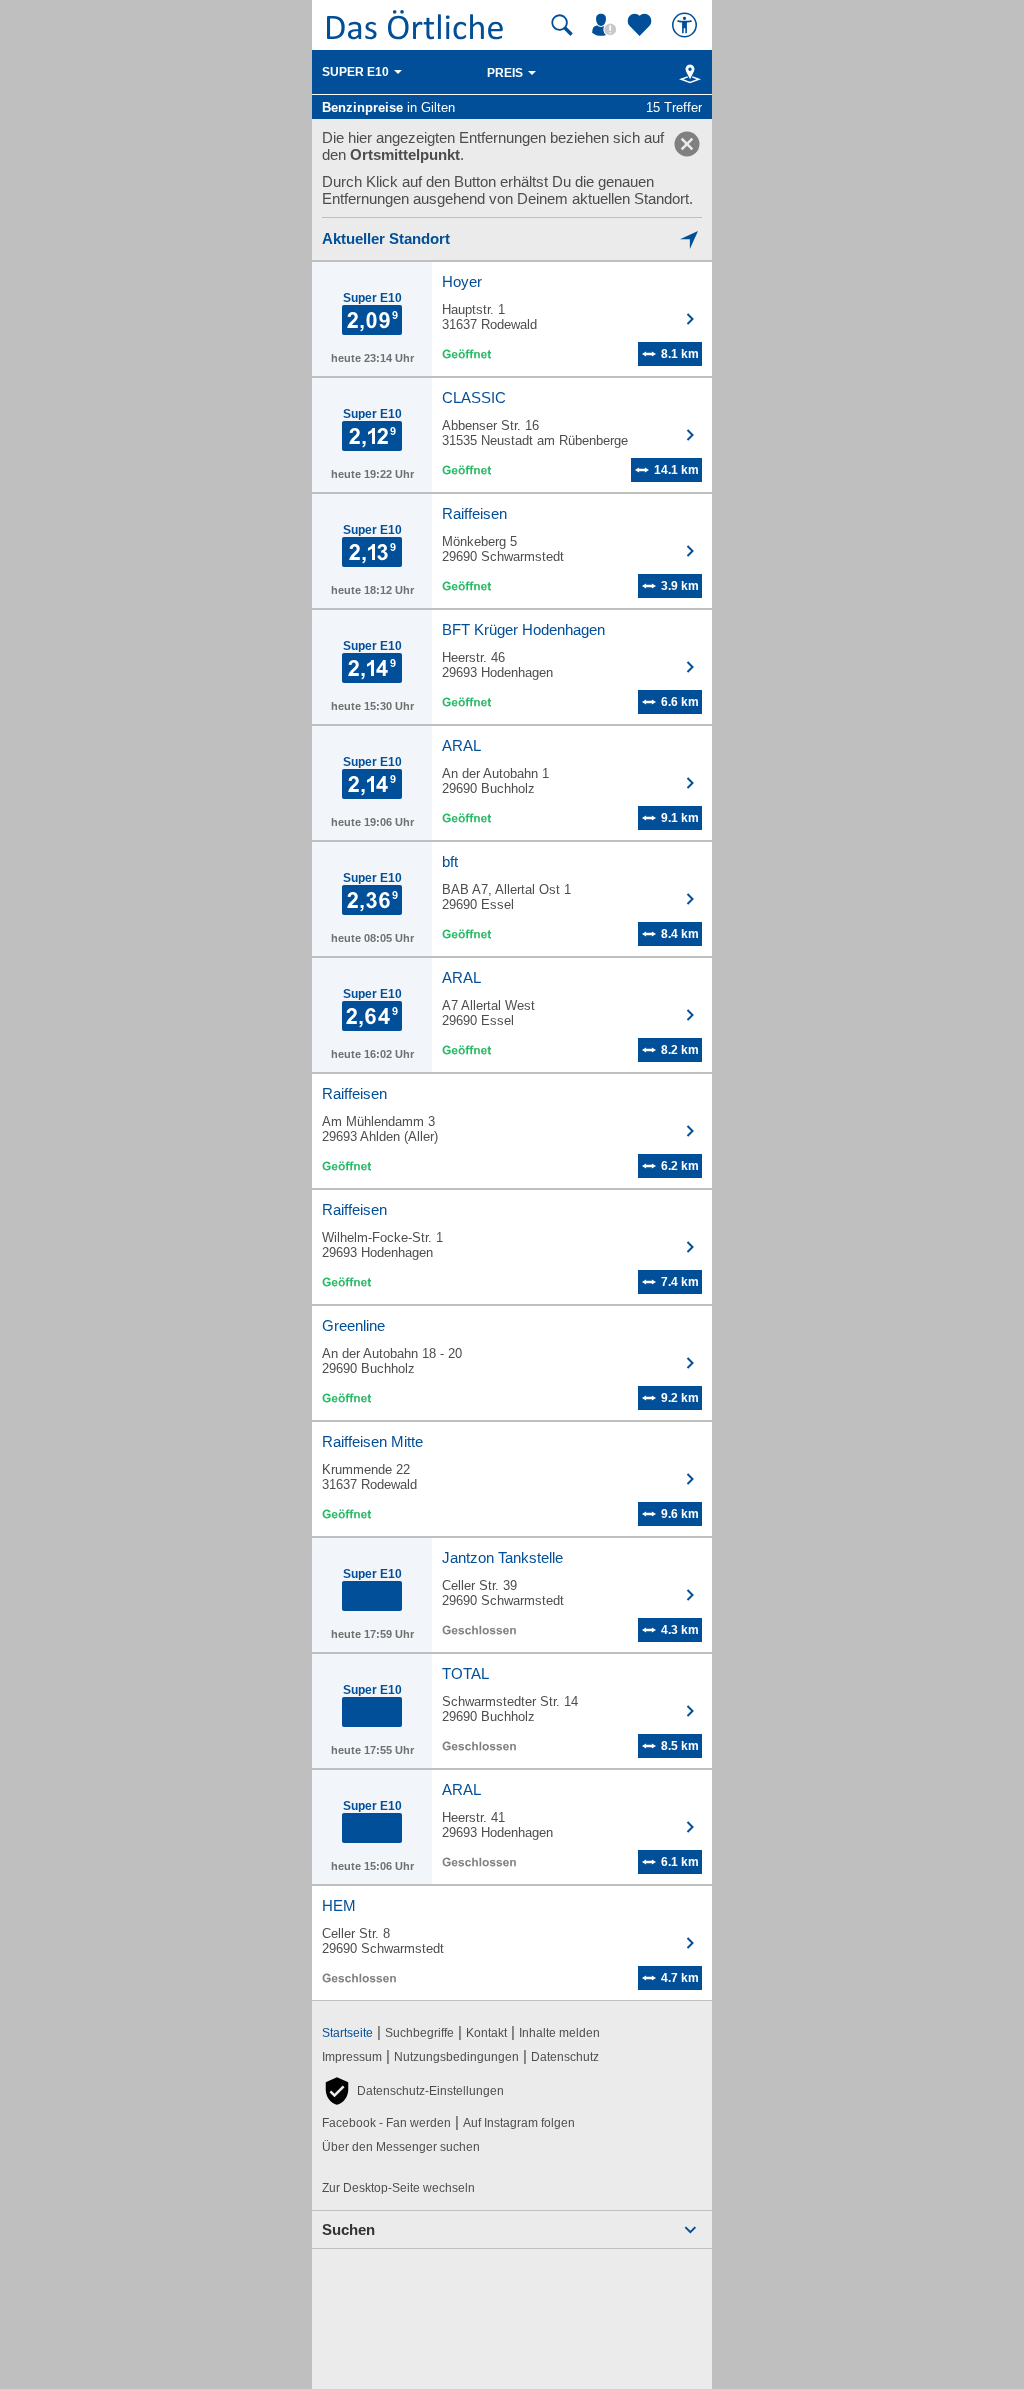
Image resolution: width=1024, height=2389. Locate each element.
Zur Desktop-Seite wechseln (398, 2188)
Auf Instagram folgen (519, 2123)
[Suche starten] (562, 25)
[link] (687, 144)
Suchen (348, 2229)
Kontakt (486, 2033)
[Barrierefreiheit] (687, 25)
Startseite (347, 2033)
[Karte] (686, 73)
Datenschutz (565, 2057)
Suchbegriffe (419, 2033)
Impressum (352, 2057)
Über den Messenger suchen (401, 2147)
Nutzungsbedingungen (456, 2057)
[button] (413, 2091)
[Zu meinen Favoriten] (642, 25)
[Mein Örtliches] (607, 25)
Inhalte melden (559, 2033)
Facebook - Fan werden (386, 2123)
